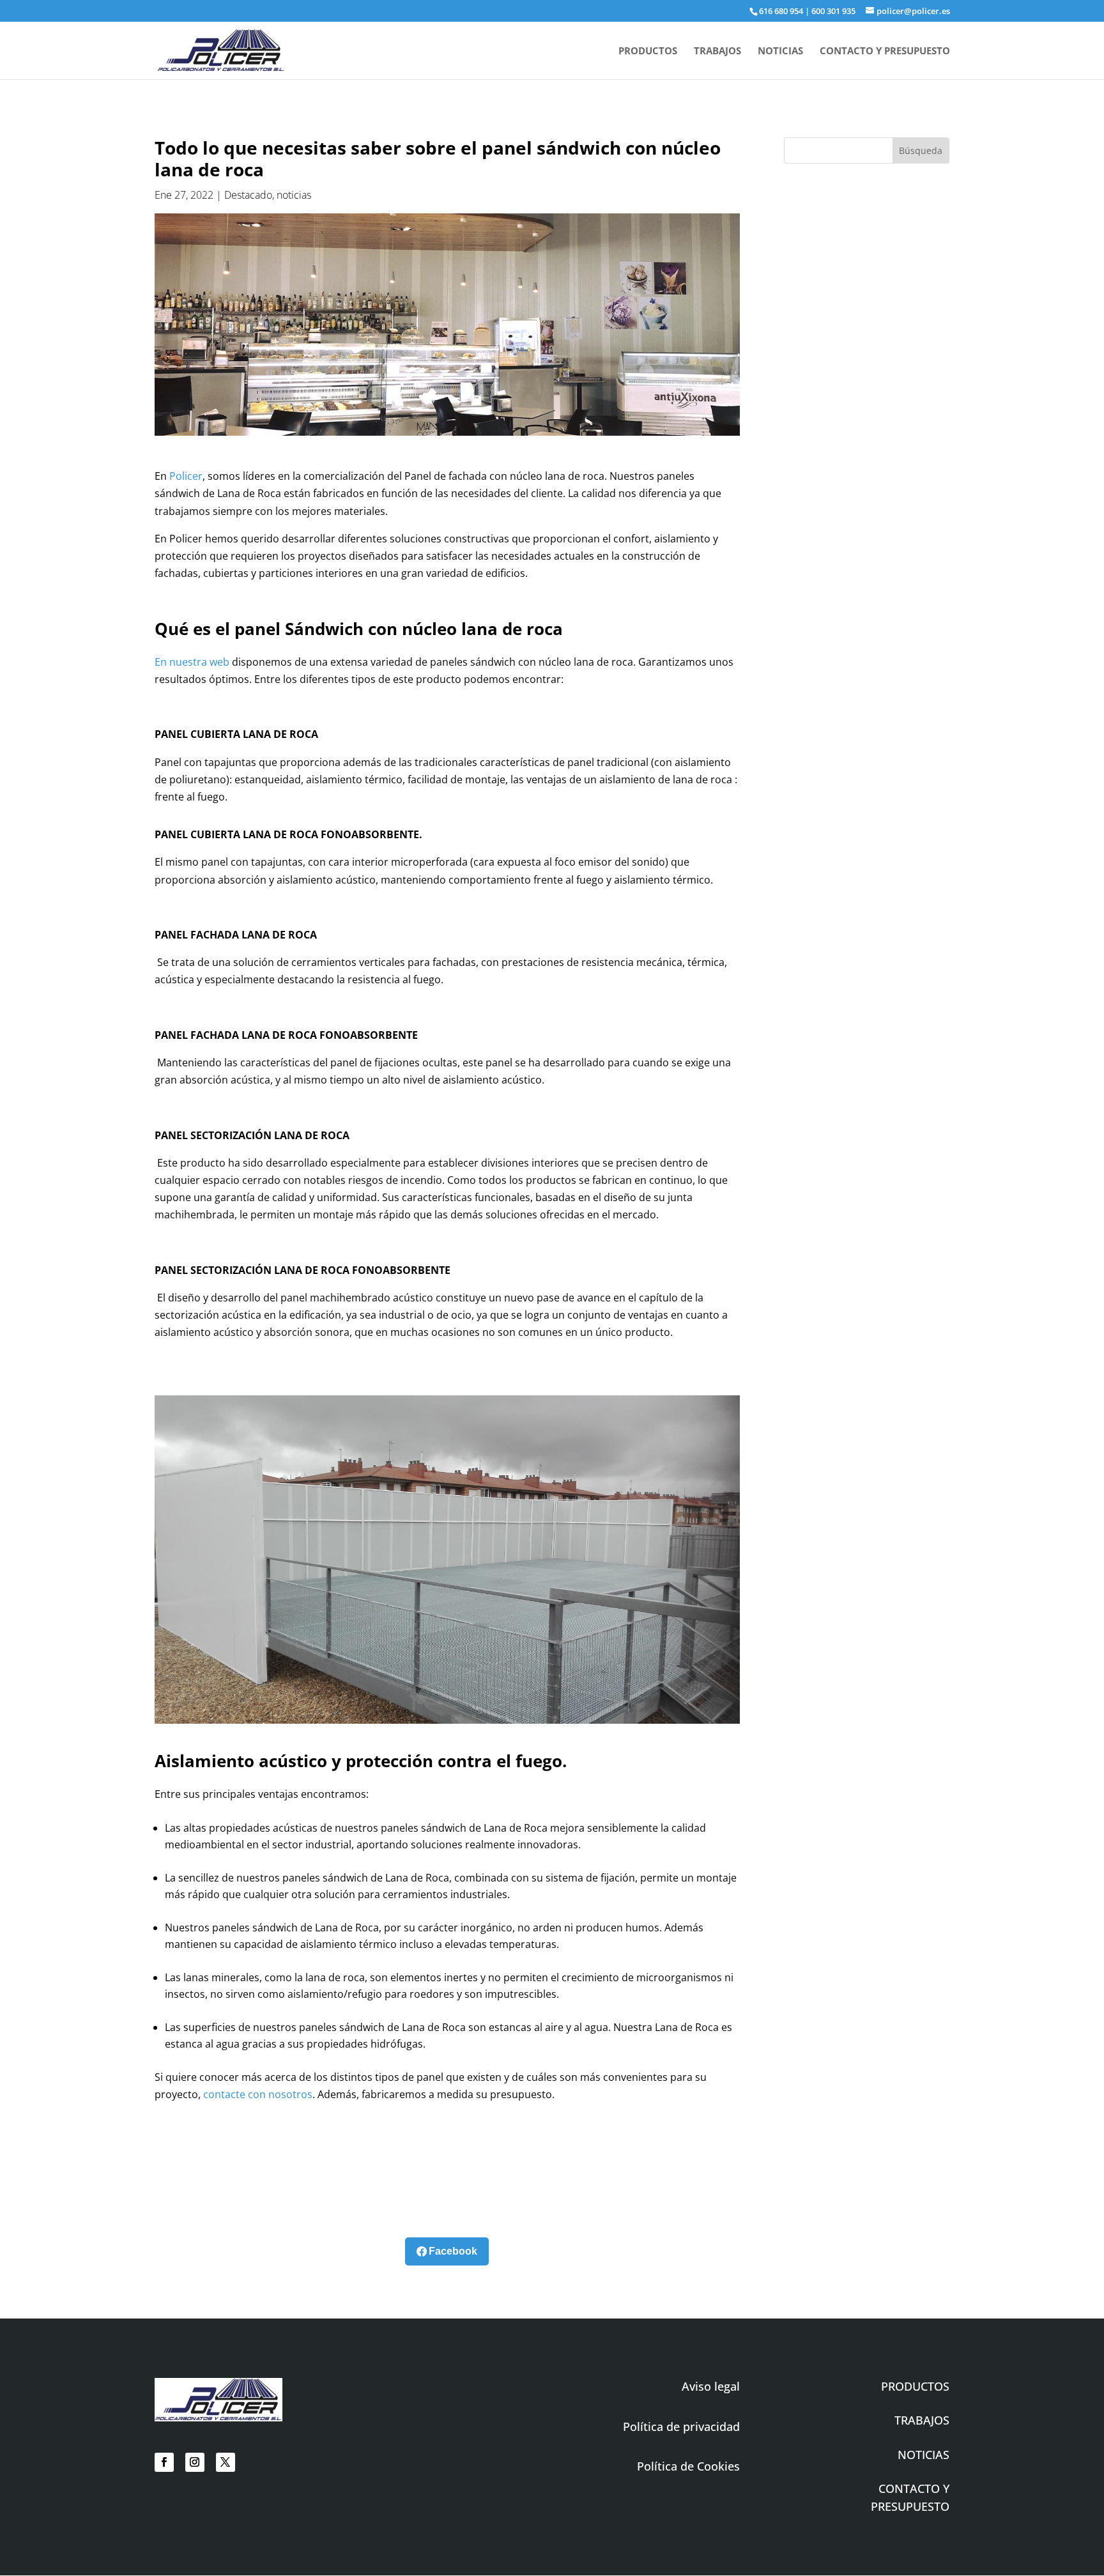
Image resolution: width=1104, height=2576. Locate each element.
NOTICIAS (780, 51)
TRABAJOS (717, 51)
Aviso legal (711, 2386)
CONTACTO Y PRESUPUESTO (885, 51)
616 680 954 (781, 11)
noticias (294, 195)
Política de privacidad (681, 2426)
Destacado (248, 195)
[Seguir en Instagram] (195, 2462)
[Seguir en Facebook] (164, 2462)
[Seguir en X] (226, 2462)
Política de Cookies (688, 2466)
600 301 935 (833, 11)
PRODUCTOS (648, 51)
